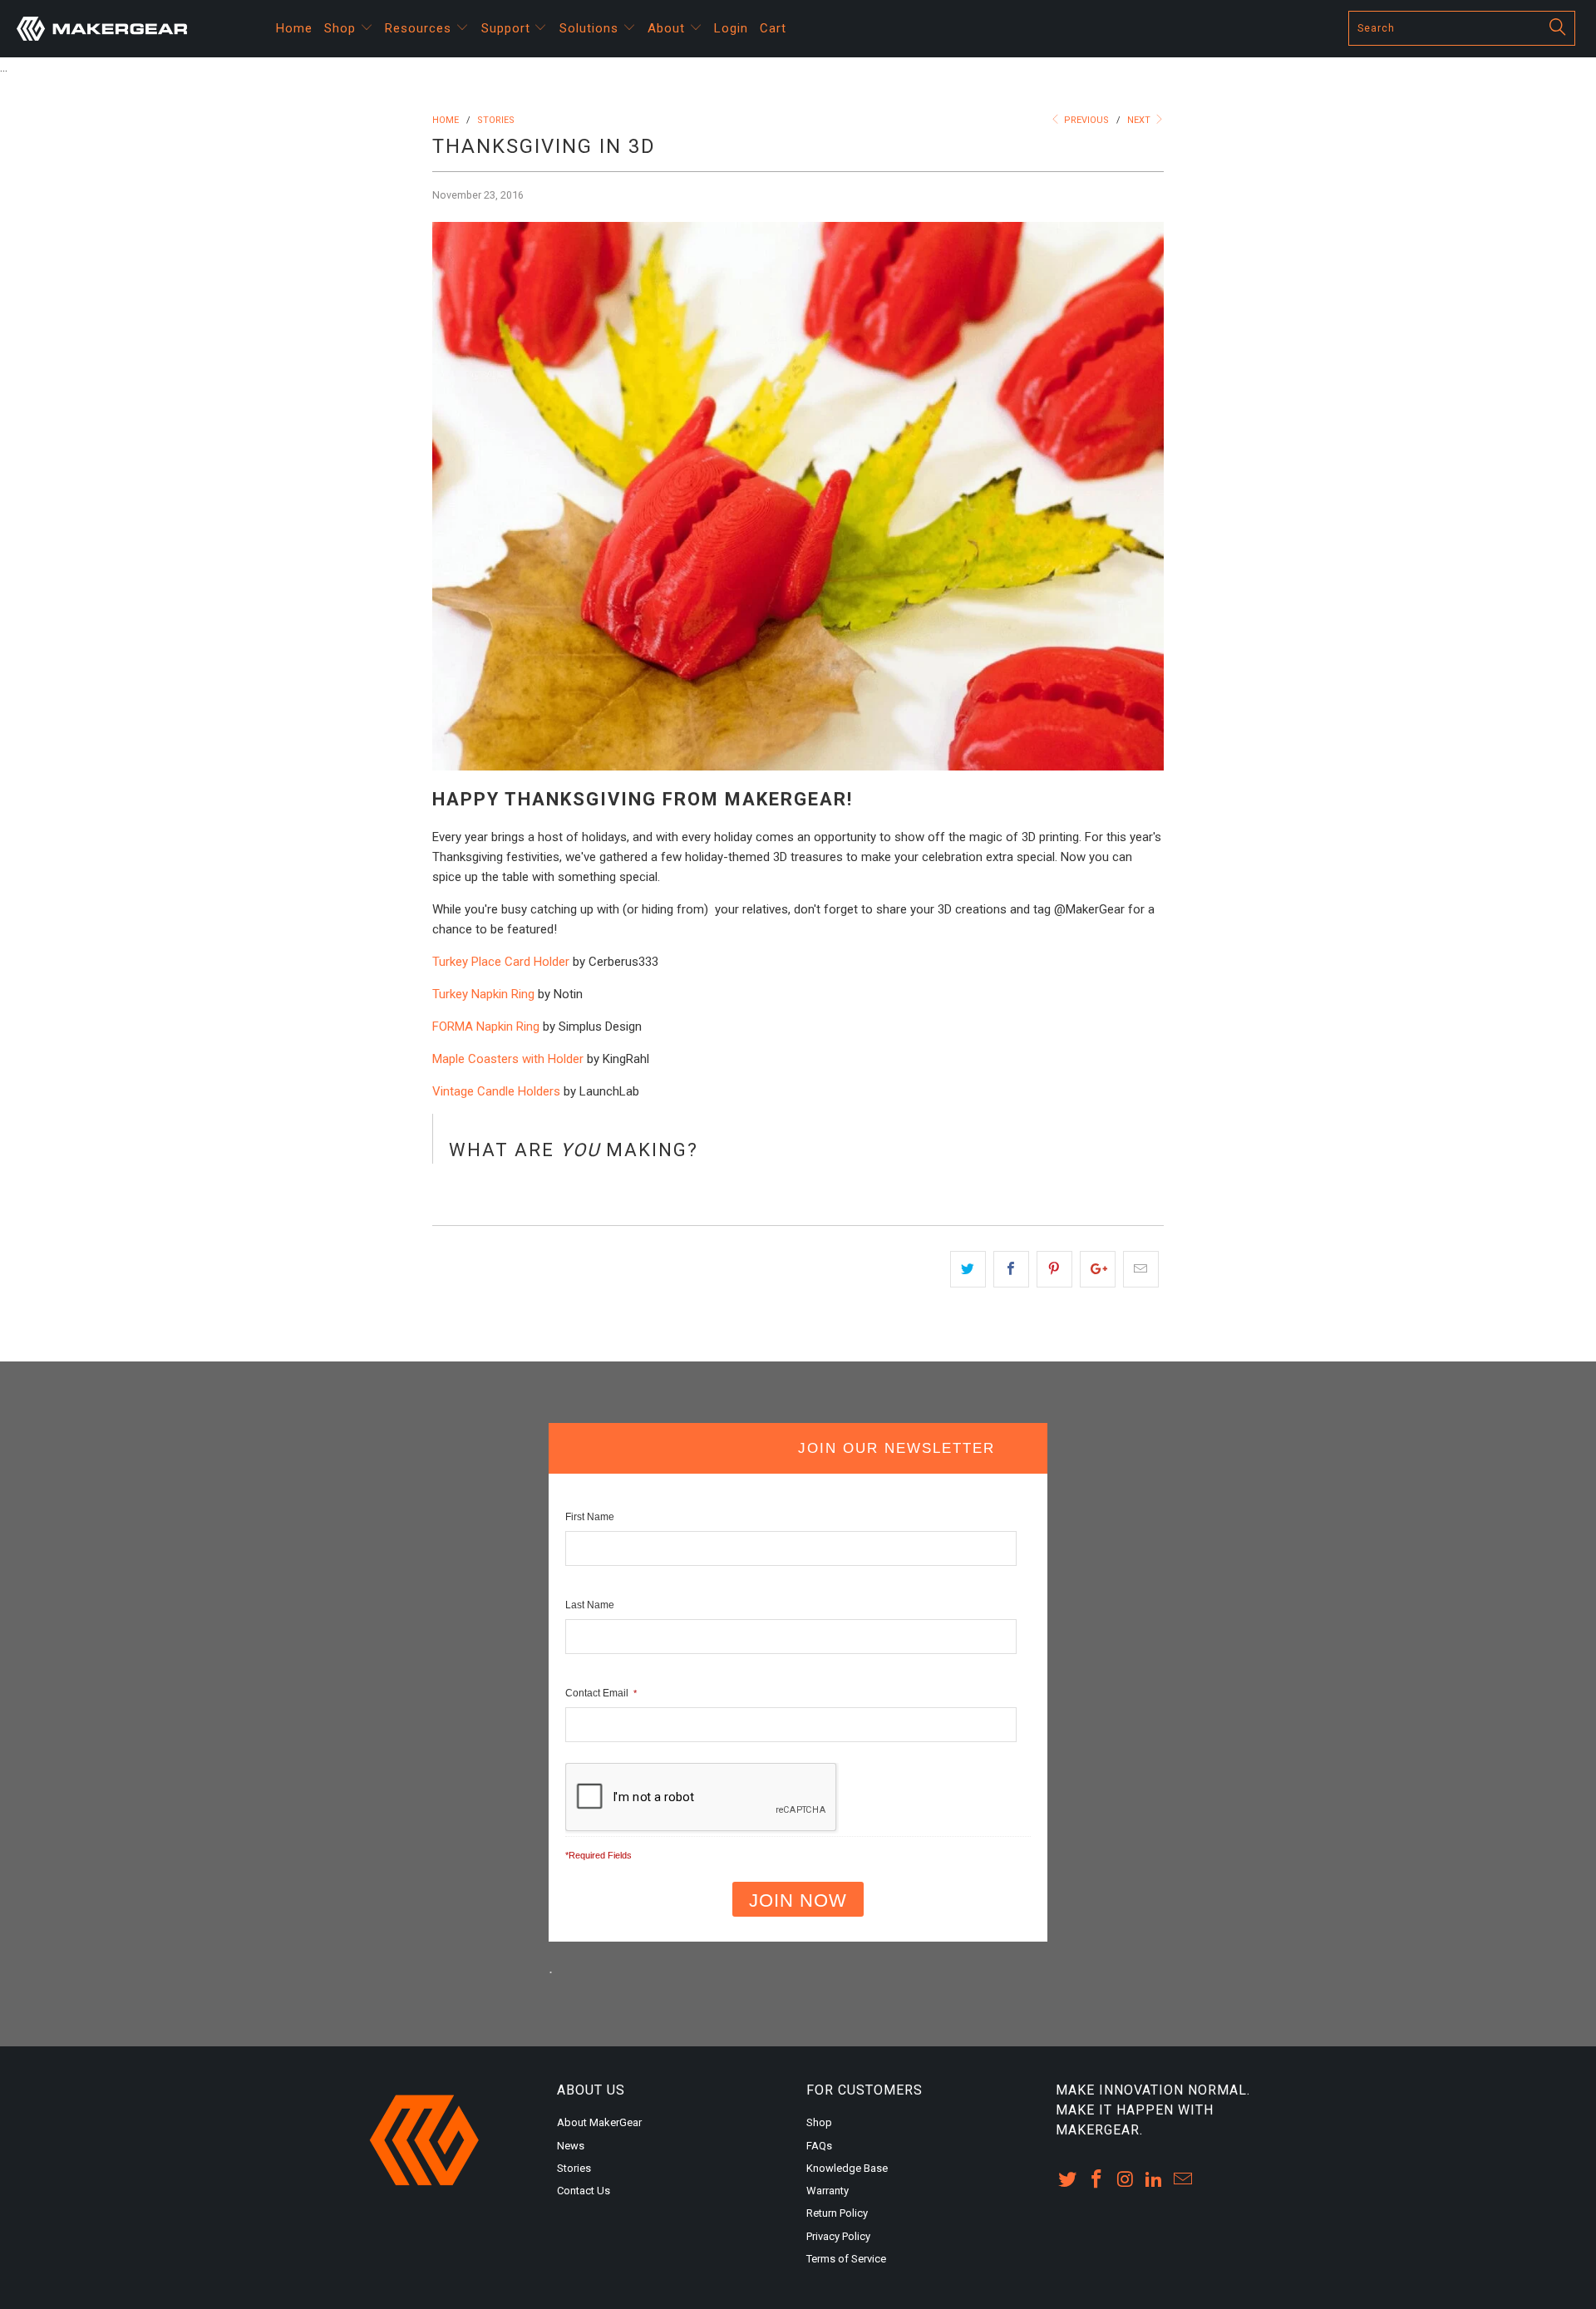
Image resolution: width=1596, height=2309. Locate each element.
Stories (574, 2168)
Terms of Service (846, 2259)
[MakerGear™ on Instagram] (1126, 2180)
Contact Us (584, 2191)
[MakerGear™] (136, 29)
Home (294, 28)
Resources (420, 28)
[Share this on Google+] (1098, 1269)
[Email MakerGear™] (1184, 2180)
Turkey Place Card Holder (501, 962)
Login (731, 28)
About (668, 28)
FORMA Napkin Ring (486, 1026)
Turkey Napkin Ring (483, 994)
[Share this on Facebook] (1011, 1269)
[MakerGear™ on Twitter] (1068, 2180)
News (571, 2146)
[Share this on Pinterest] (1054, 1269)
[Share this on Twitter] (968, 1269)
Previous (1085, 120)
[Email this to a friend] (1141, 1269)
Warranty (828, 2191)
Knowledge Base (847, 2168)
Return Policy (837, 2213)
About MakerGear (599, 2122)
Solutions (591, 28)
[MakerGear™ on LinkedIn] (1155, 2180)
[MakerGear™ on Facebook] (1097, 2180)
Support (508, 28)
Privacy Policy (838, 2236)
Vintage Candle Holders (496, 1091)
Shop (342, 28)
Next (1140, 120)
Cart (773, 28)
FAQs (819, 2146)
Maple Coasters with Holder (508, 1059)
